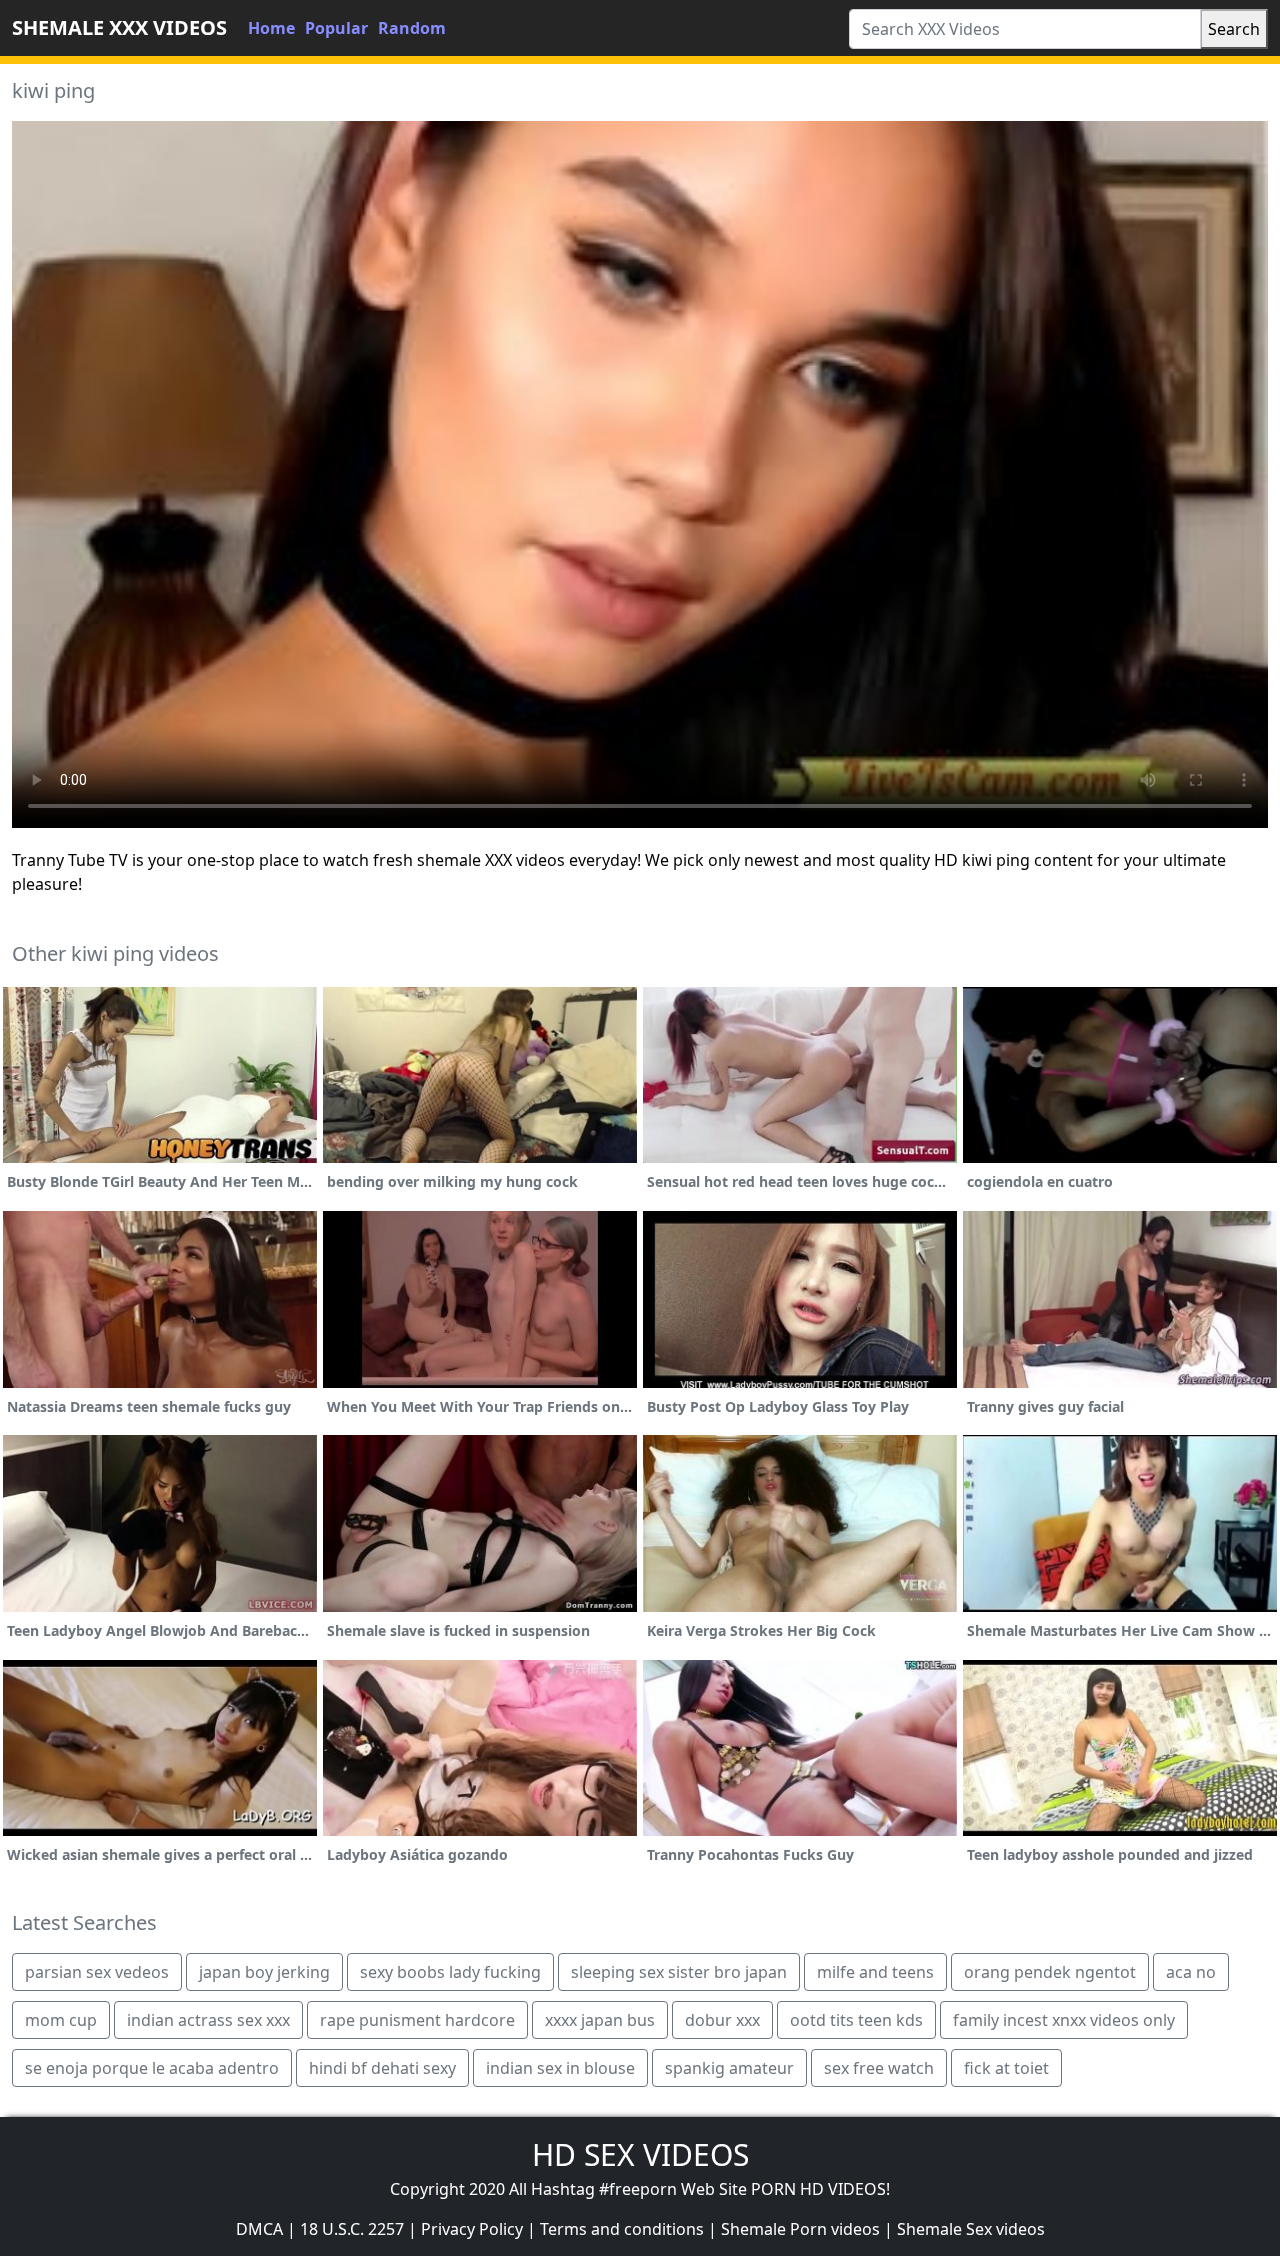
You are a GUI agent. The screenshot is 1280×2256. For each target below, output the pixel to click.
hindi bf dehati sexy (382, 2068)
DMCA (259, 2229)
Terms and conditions (622, 2229)
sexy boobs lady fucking (450, 1972)
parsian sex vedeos (97, 1972)
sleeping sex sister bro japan (679, 1972)
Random (412, 28)
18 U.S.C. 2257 (352, 2229)
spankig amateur (729, 2068)
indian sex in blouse (560, 2068)
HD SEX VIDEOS (640, 2154)
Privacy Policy (472, 2229)
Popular (336, 28)
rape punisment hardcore (417, 2020)
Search (1234, 29)
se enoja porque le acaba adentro (152, 2068)
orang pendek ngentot (1050, 1972)
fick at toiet (1006, 2068)
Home (271, 28)
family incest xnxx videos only (1064, 2020)
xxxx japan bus (600, 2020)
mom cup (61, 2020)
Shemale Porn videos (800, 2229)
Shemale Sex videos (971, 2229)
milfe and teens (875, 1972)
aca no (1191, 1972)
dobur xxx (722, 2020)
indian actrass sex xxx (208, 2020)
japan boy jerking (264, 1972)
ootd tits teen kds (856, 2020)
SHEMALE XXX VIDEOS (119, 27)
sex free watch (879, 2068)
